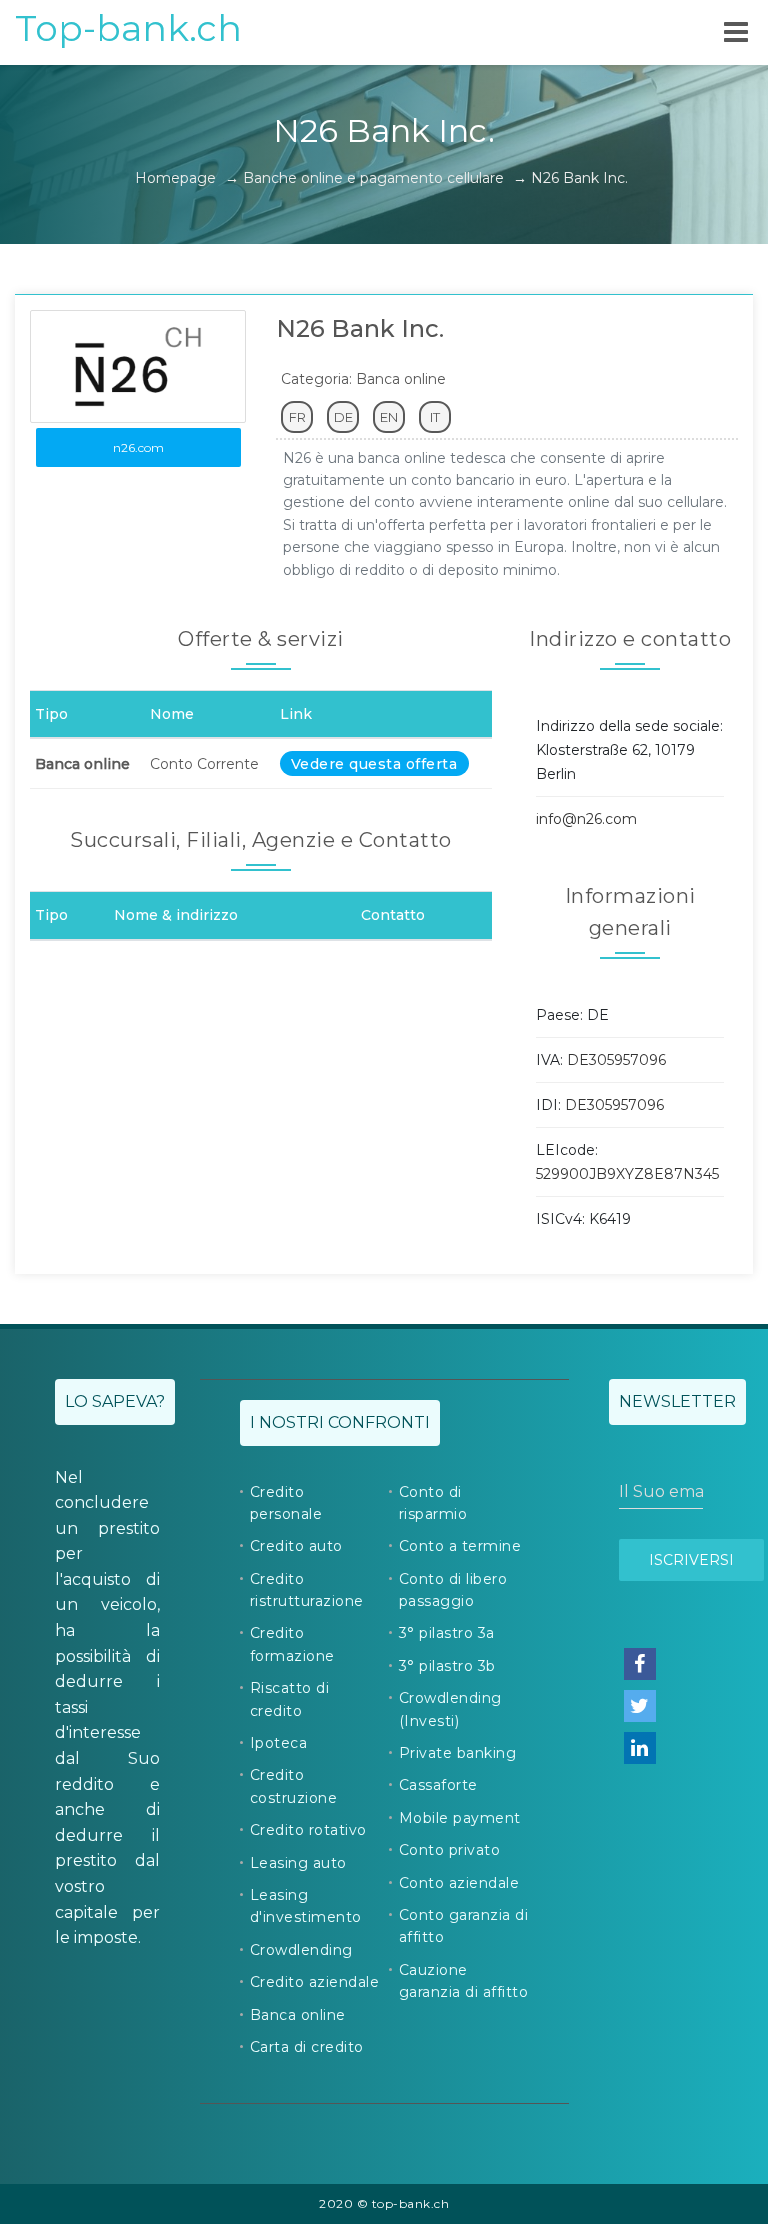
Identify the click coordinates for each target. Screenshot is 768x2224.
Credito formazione (292, 1644)
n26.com (138, 447)
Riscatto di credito (290, 1699)
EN (389, 417)
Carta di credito (307, 2047)
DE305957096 (616, 1060)
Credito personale (286, 1503)
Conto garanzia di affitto (464, 1926)
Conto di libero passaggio (453, 1590)
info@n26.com (586, 819)
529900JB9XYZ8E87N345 (627, 1174)
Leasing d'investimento (306, 1906)
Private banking (458, 1753)
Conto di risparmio (433, 1503)
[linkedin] (640, 1748)
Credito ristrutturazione (307, 1590)
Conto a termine (460, 1546)
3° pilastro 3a (447, 1633)
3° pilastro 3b (447, 1666)
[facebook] (640, 1664)
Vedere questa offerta (374, 764)
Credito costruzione (294, 1786)
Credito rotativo (308, 1830)
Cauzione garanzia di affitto (464, 1981)
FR (297, 417)
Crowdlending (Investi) (450, 1709)
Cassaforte (438, 1785)
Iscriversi (691, 1560)
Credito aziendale (315, 1982)
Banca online (298, 2015)
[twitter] (640, 1706)
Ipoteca (279, 1743)
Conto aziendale (459, 1883)
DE (343, 417)
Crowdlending (301, 1950)
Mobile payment (460, 1818)
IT (435, 417)
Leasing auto (298, 1863)
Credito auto (296, 1546)
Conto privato (450, 1850)
